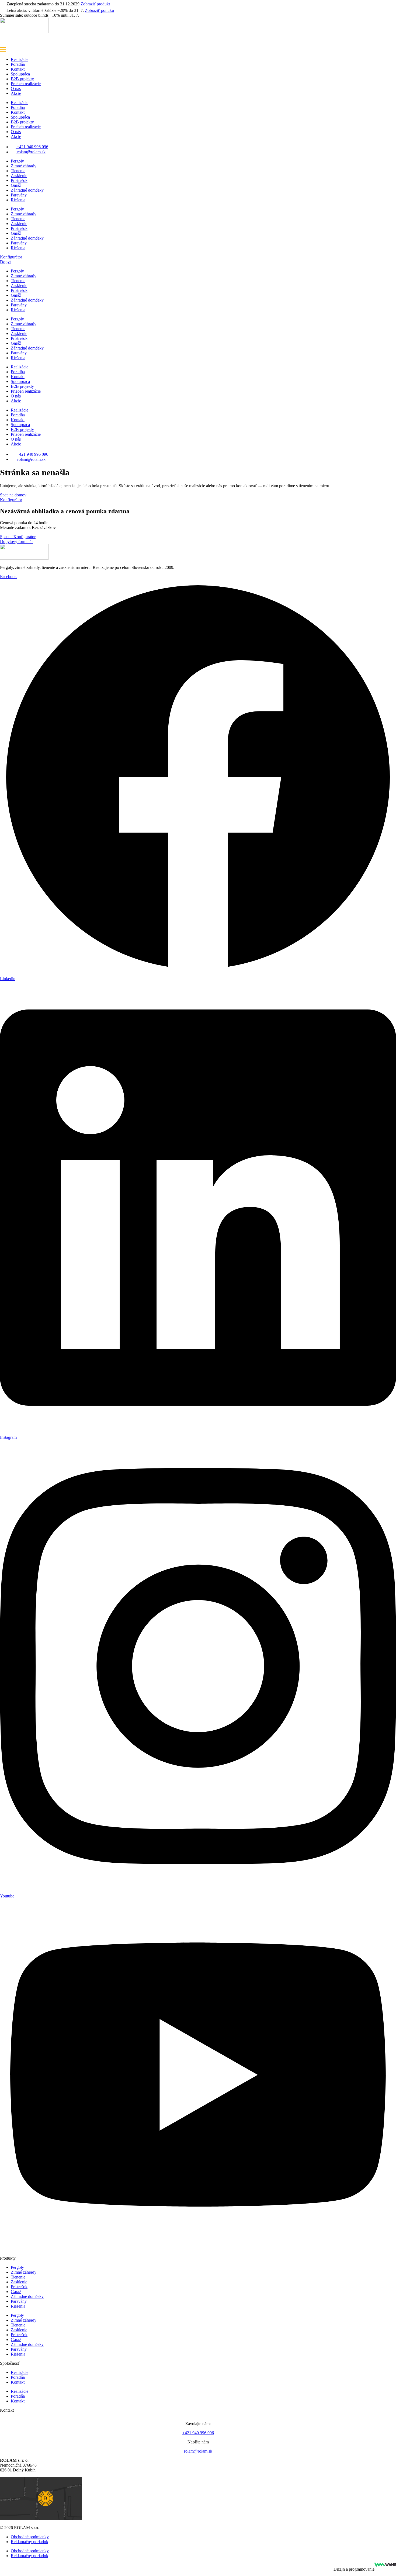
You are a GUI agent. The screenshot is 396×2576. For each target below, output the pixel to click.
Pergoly (17, 161)
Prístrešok (19, 180)
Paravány (19, 195)
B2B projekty (22, 79)
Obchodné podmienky (30, 2537)
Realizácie (20, 59)
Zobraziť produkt (95, 4)
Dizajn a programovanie (354, 2569)
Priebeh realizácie (26, 84)
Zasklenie (19, 176)
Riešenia (18, 200)
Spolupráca (20, 74)
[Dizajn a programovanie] (385, 2565)
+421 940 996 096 (198, 2433)
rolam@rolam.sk (198, 2451)
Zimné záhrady (24, 166)
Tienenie (18, 171)
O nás (16, 89)
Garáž (16, 185)
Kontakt (18, 69)
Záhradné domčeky (27, 190)
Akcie (16, 93)
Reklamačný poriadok (29, 2542)
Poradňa (18, 64)
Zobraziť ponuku (99, 10)
